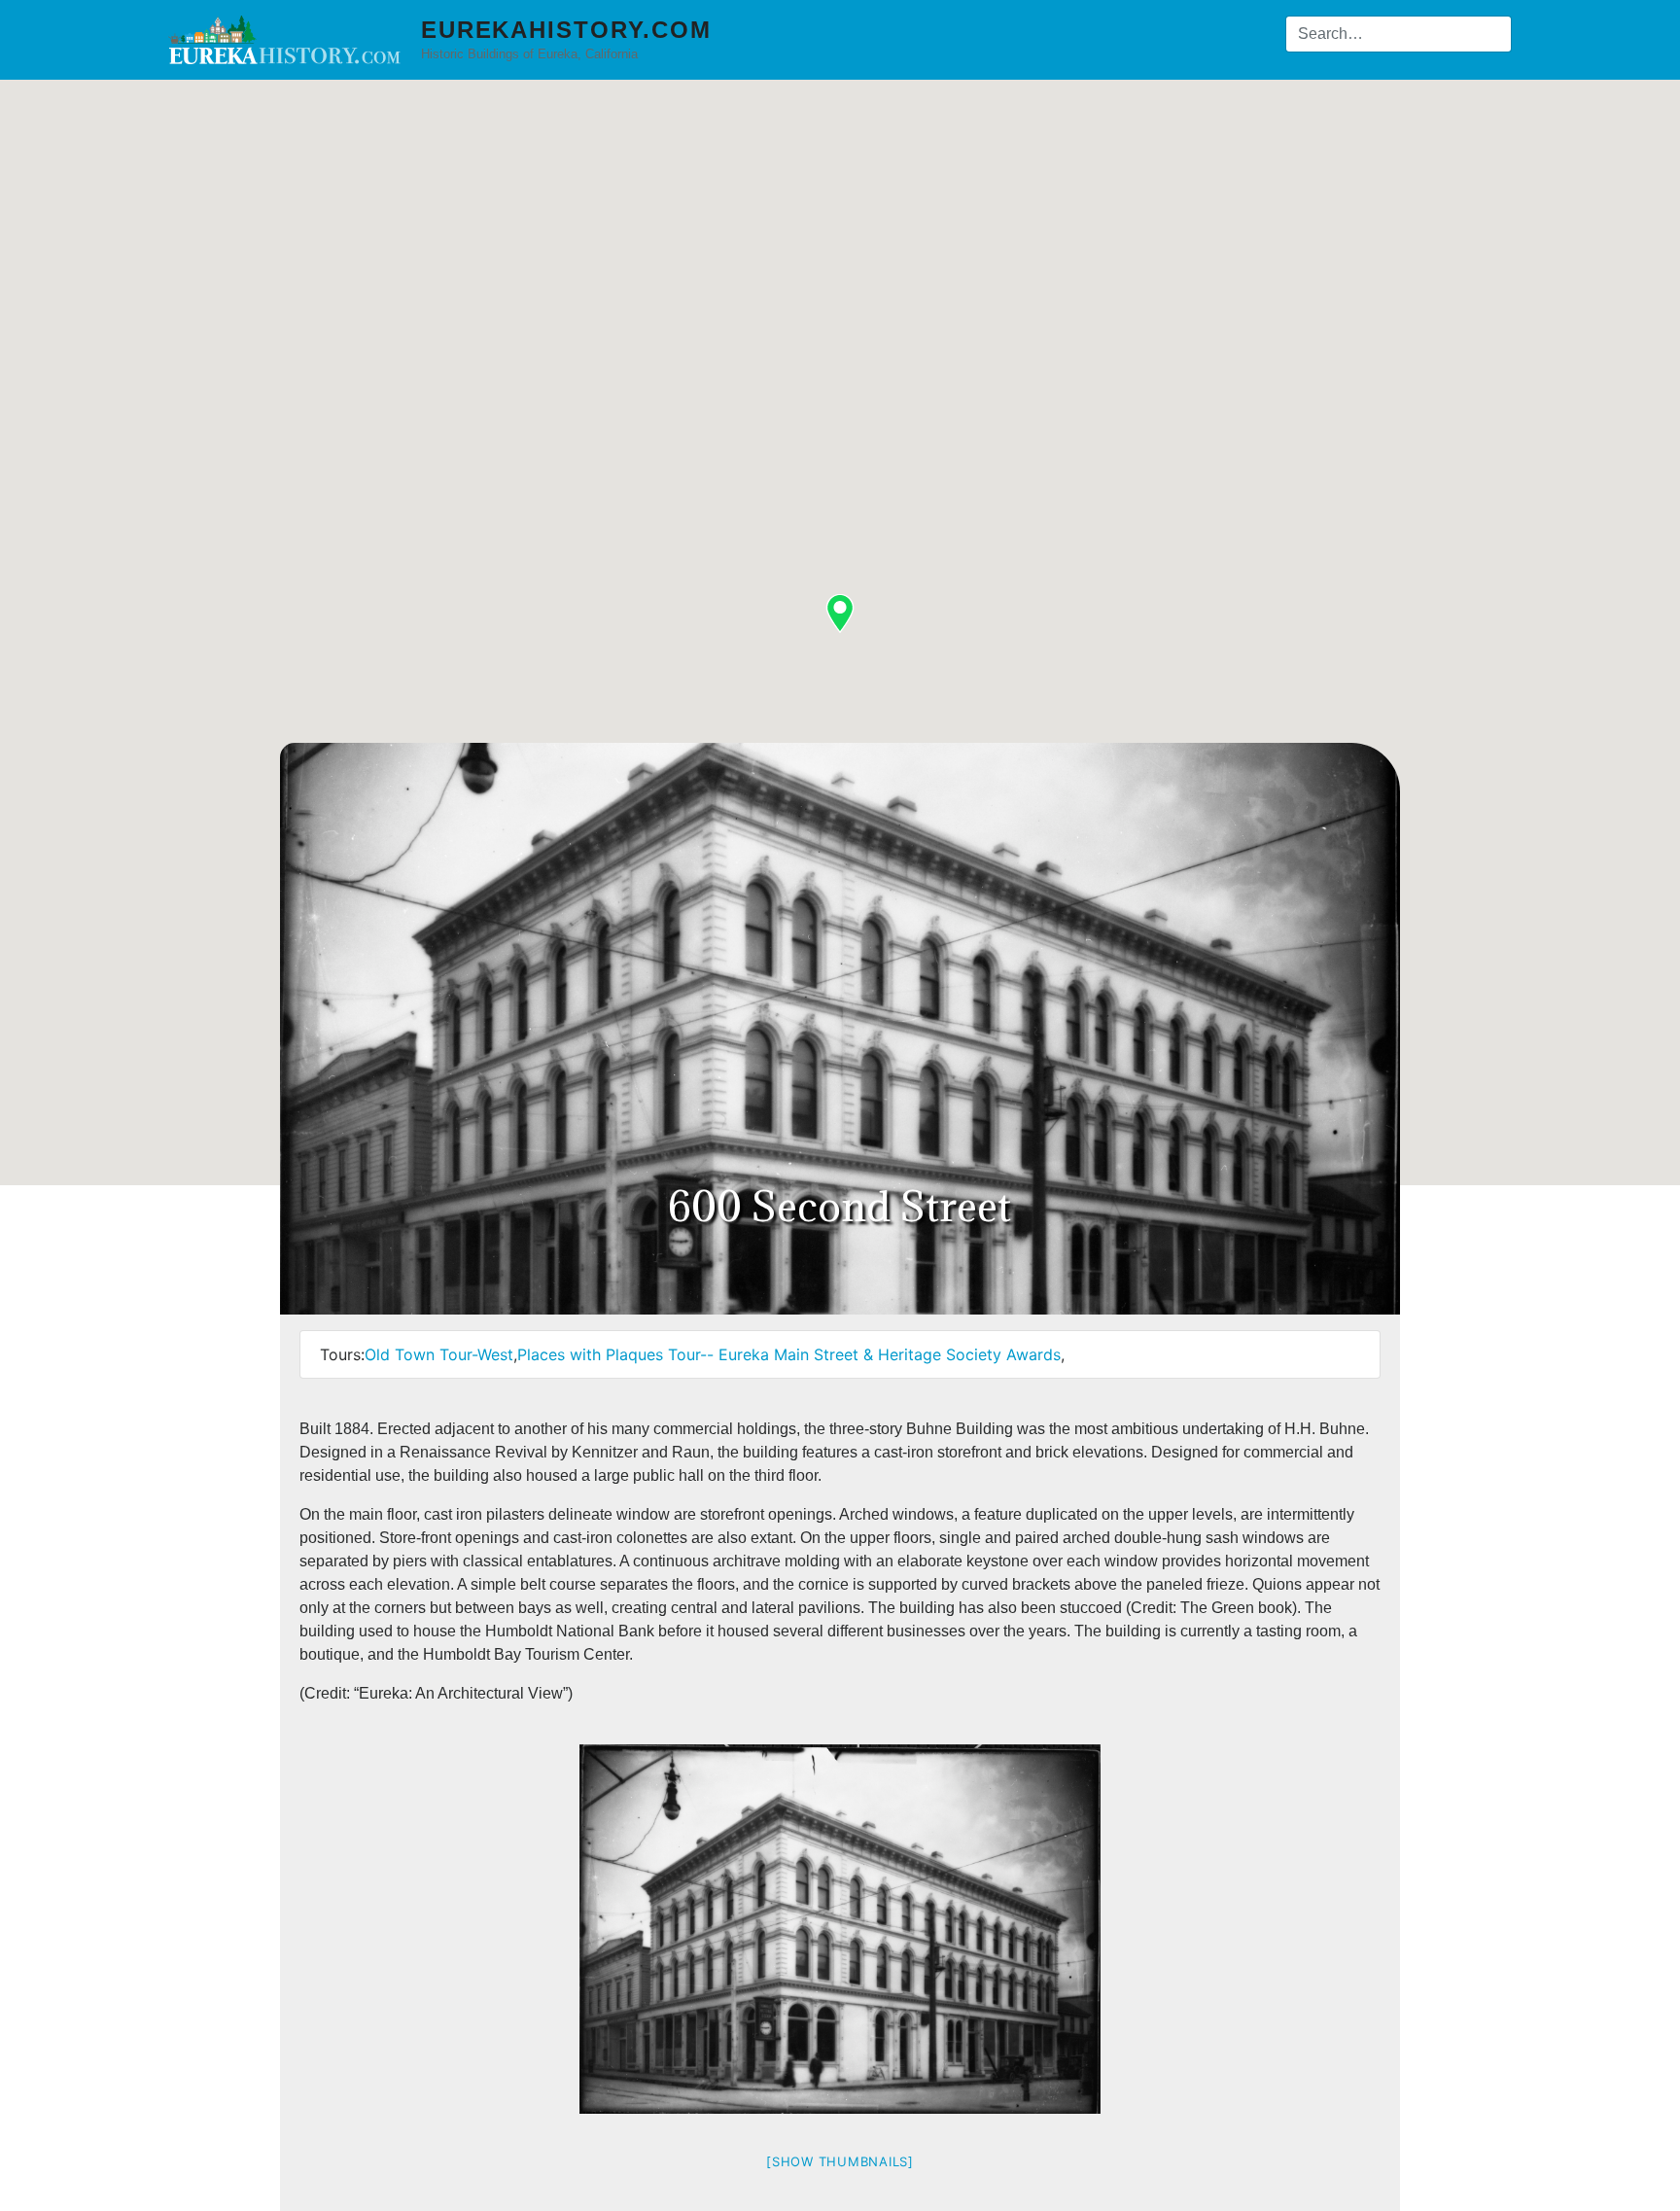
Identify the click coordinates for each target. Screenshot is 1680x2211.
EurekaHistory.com (566, 30)
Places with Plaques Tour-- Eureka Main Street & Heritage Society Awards (789, 1354)
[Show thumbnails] (840, 2161)
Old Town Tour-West (439, 1354)
